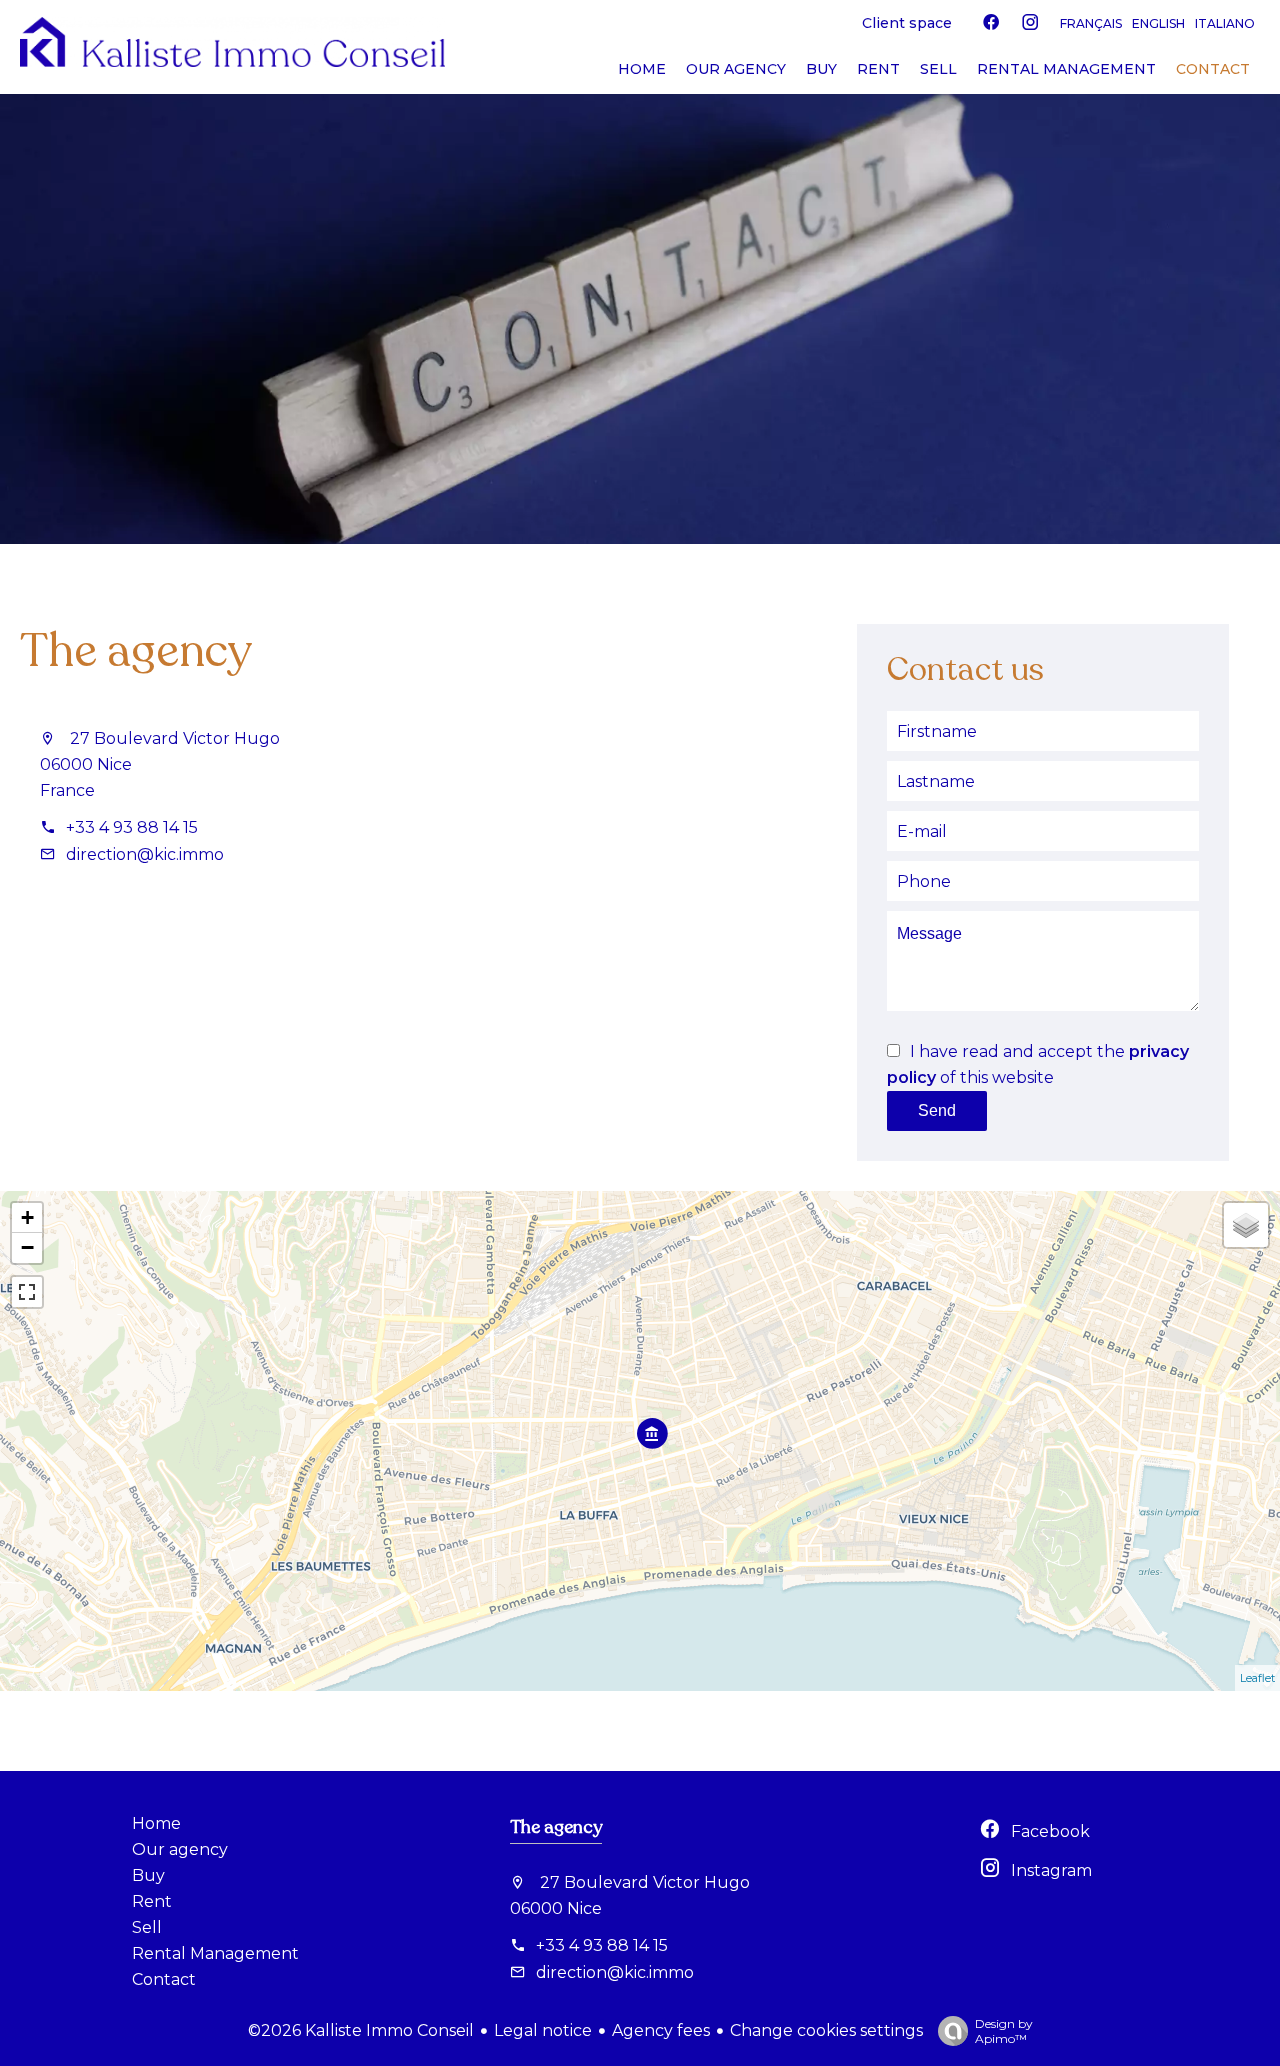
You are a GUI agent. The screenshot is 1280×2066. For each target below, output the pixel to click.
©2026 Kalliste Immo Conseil (361, 2030)
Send (937, 1110)
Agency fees (661, 2030)
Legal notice (543, 2030)
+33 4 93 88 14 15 (132, 827)
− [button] (27, 1247)
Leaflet (1257, 1678)
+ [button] (27, 1217)
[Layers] (1246, 1225)
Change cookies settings (826, 2030)
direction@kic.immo (145, 854)
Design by (1004, 2031)
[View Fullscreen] (27, 1292)
